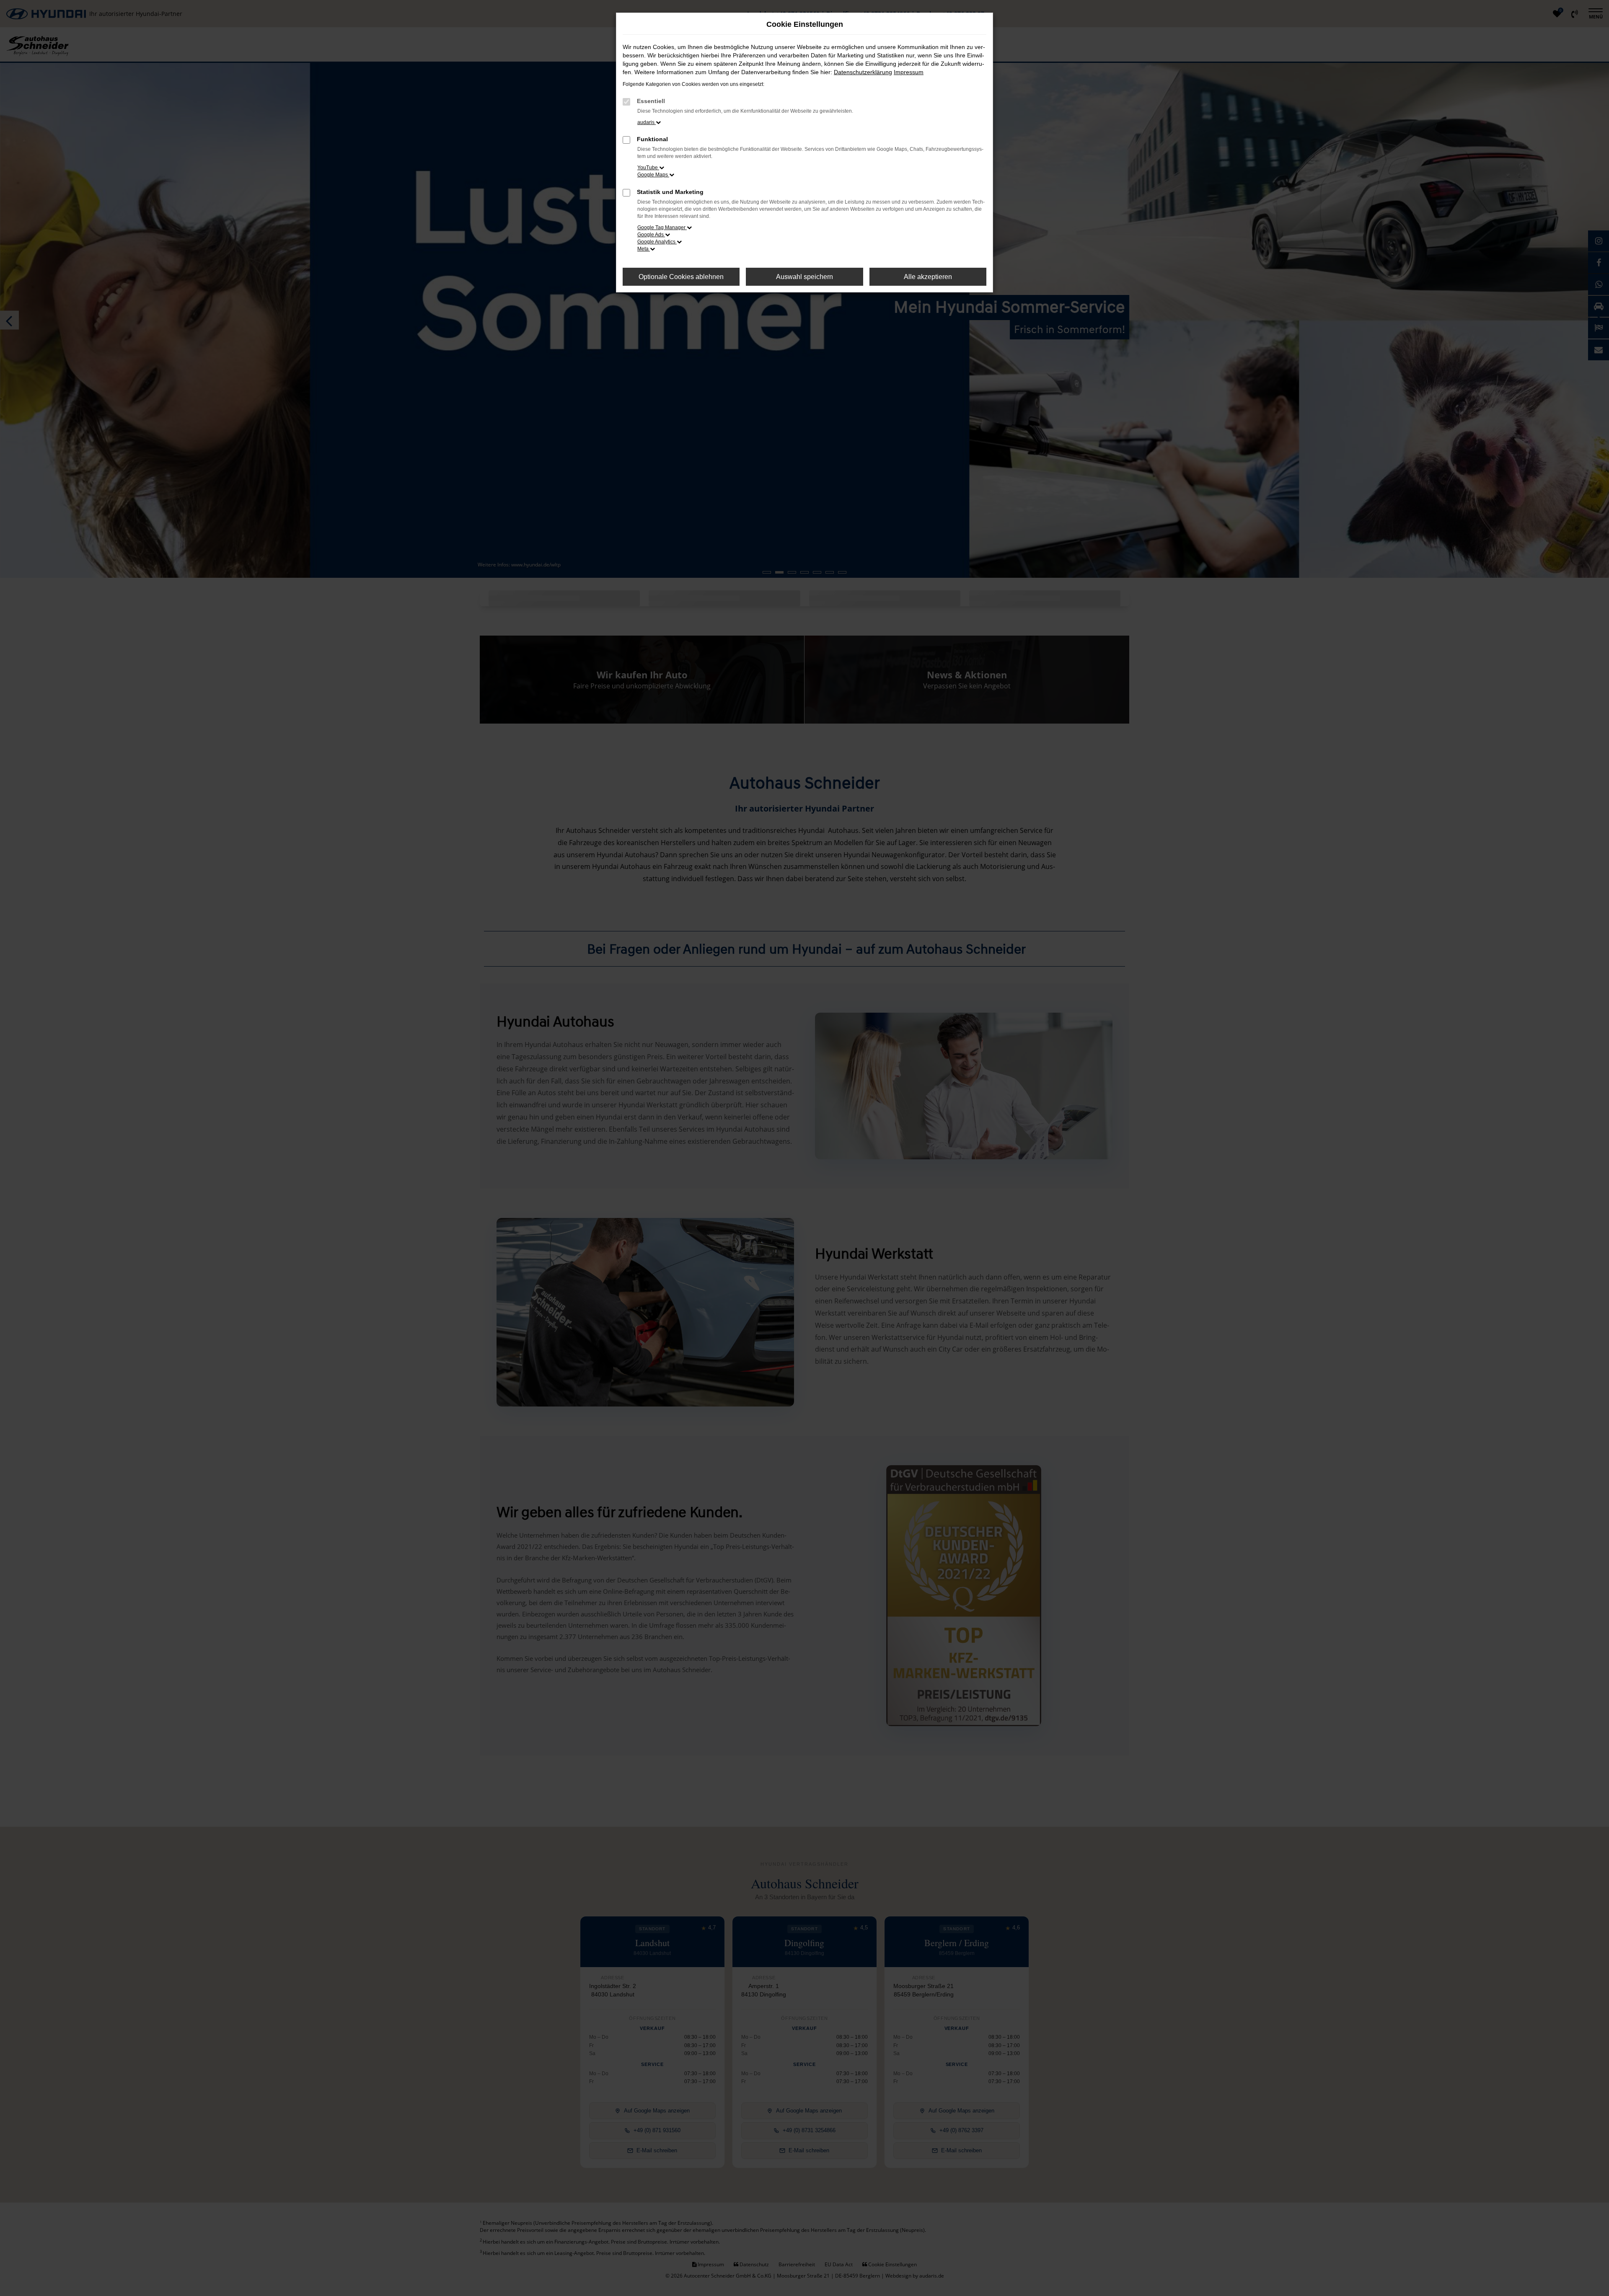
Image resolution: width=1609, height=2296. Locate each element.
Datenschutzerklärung (863, 72)
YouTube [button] (648, 168)
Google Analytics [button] (657, 242)
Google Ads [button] (651, 235)
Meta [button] (644, 249)
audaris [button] (647, 122)
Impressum (909, 72)
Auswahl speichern (804, 277)
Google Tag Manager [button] (662, 228)
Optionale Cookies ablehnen (681, 277)
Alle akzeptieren (928, 277)
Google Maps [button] (653, 175)
